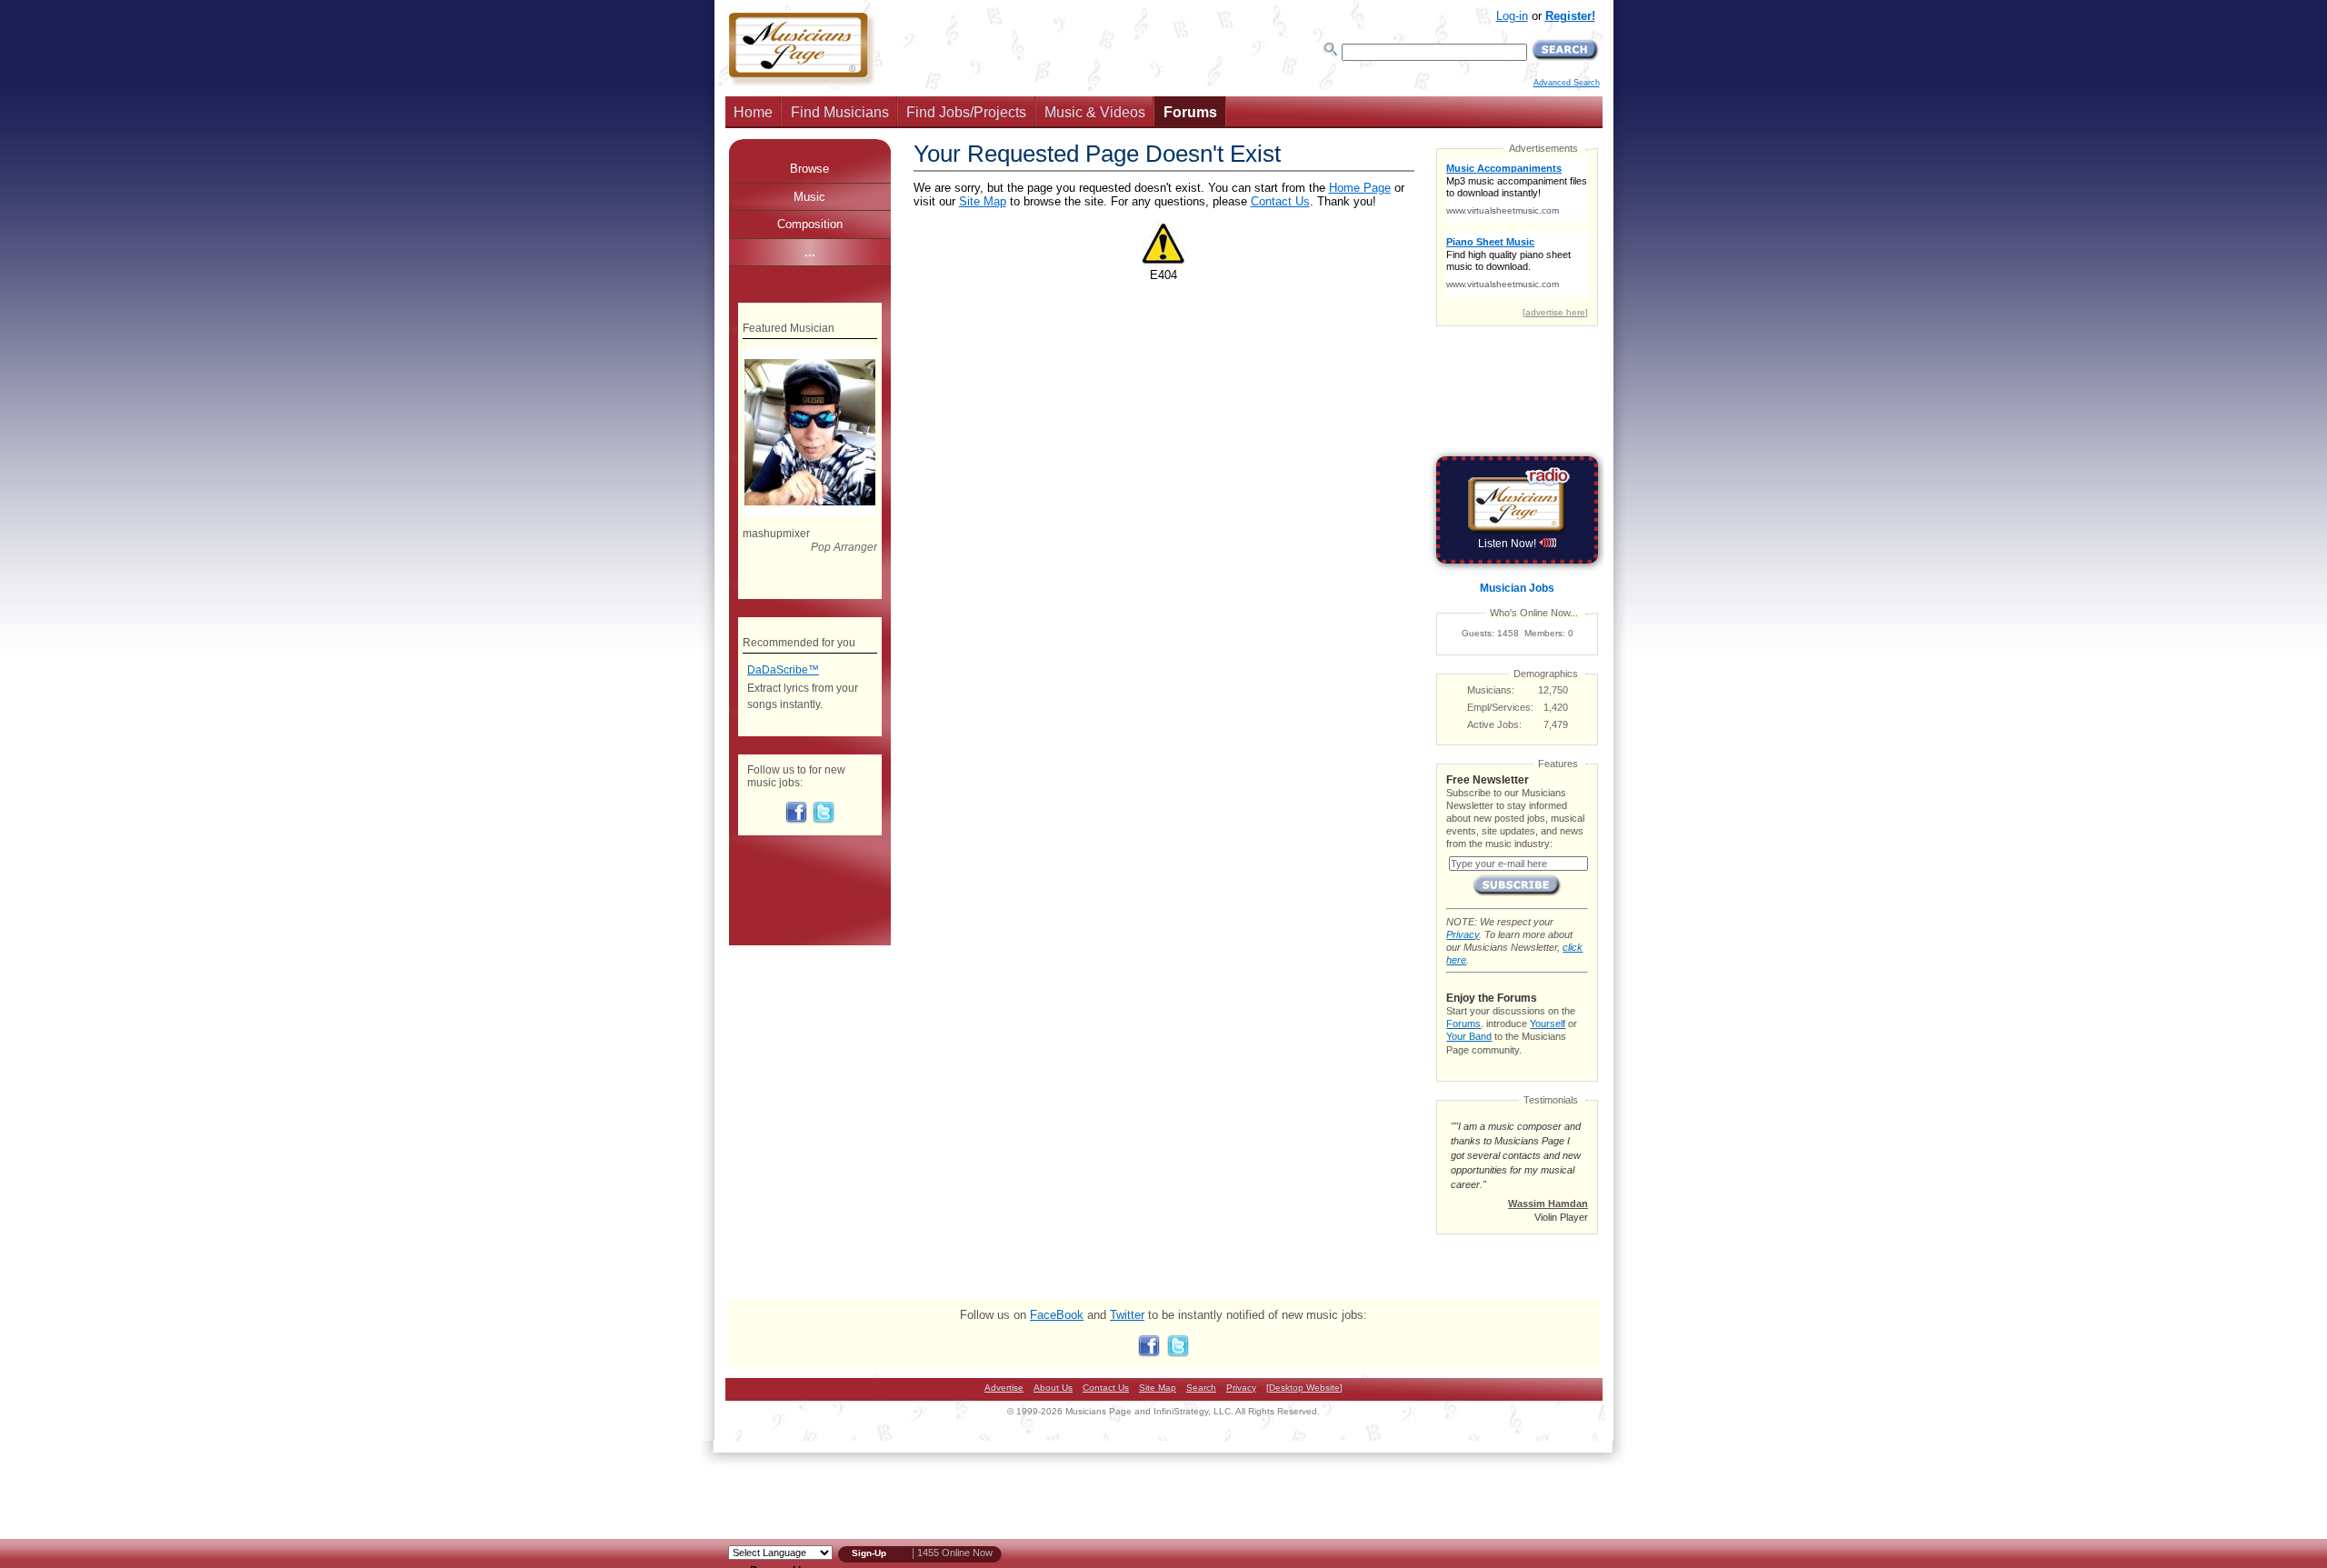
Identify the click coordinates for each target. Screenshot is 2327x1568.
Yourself (1548, 1024)
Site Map (983, 201)
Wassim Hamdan (1548, 1203)
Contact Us (1280, 201)
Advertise (1004, 1388)
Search (1201, 1388)
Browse (809, 169)
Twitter (1127, 1315)
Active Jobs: (1494, 724)
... (810, 252)
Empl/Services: (1500, 707)
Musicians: (1491, 690)
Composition (810, 224)
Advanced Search (1567, 83)
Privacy (1463, 934)
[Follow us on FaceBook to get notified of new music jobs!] (796, 820)
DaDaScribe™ (783, 670)
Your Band (1469, 1036)
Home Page (1360, 188)
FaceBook (1057, 1315)
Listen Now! (1508, 544)
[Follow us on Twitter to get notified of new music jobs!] (824, 820)
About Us (1053, 1388)
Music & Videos (1095, 112)
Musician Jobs (1517, 588)
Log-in (1512, 16)
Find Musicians (840, 112)
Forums (1190, 112)
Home (753, 112)
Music (809, 197)
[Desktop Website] (1304, 1388)
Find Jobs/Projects (966, 112)
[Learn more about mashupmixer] (809, 513)
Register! (1570, 16)
